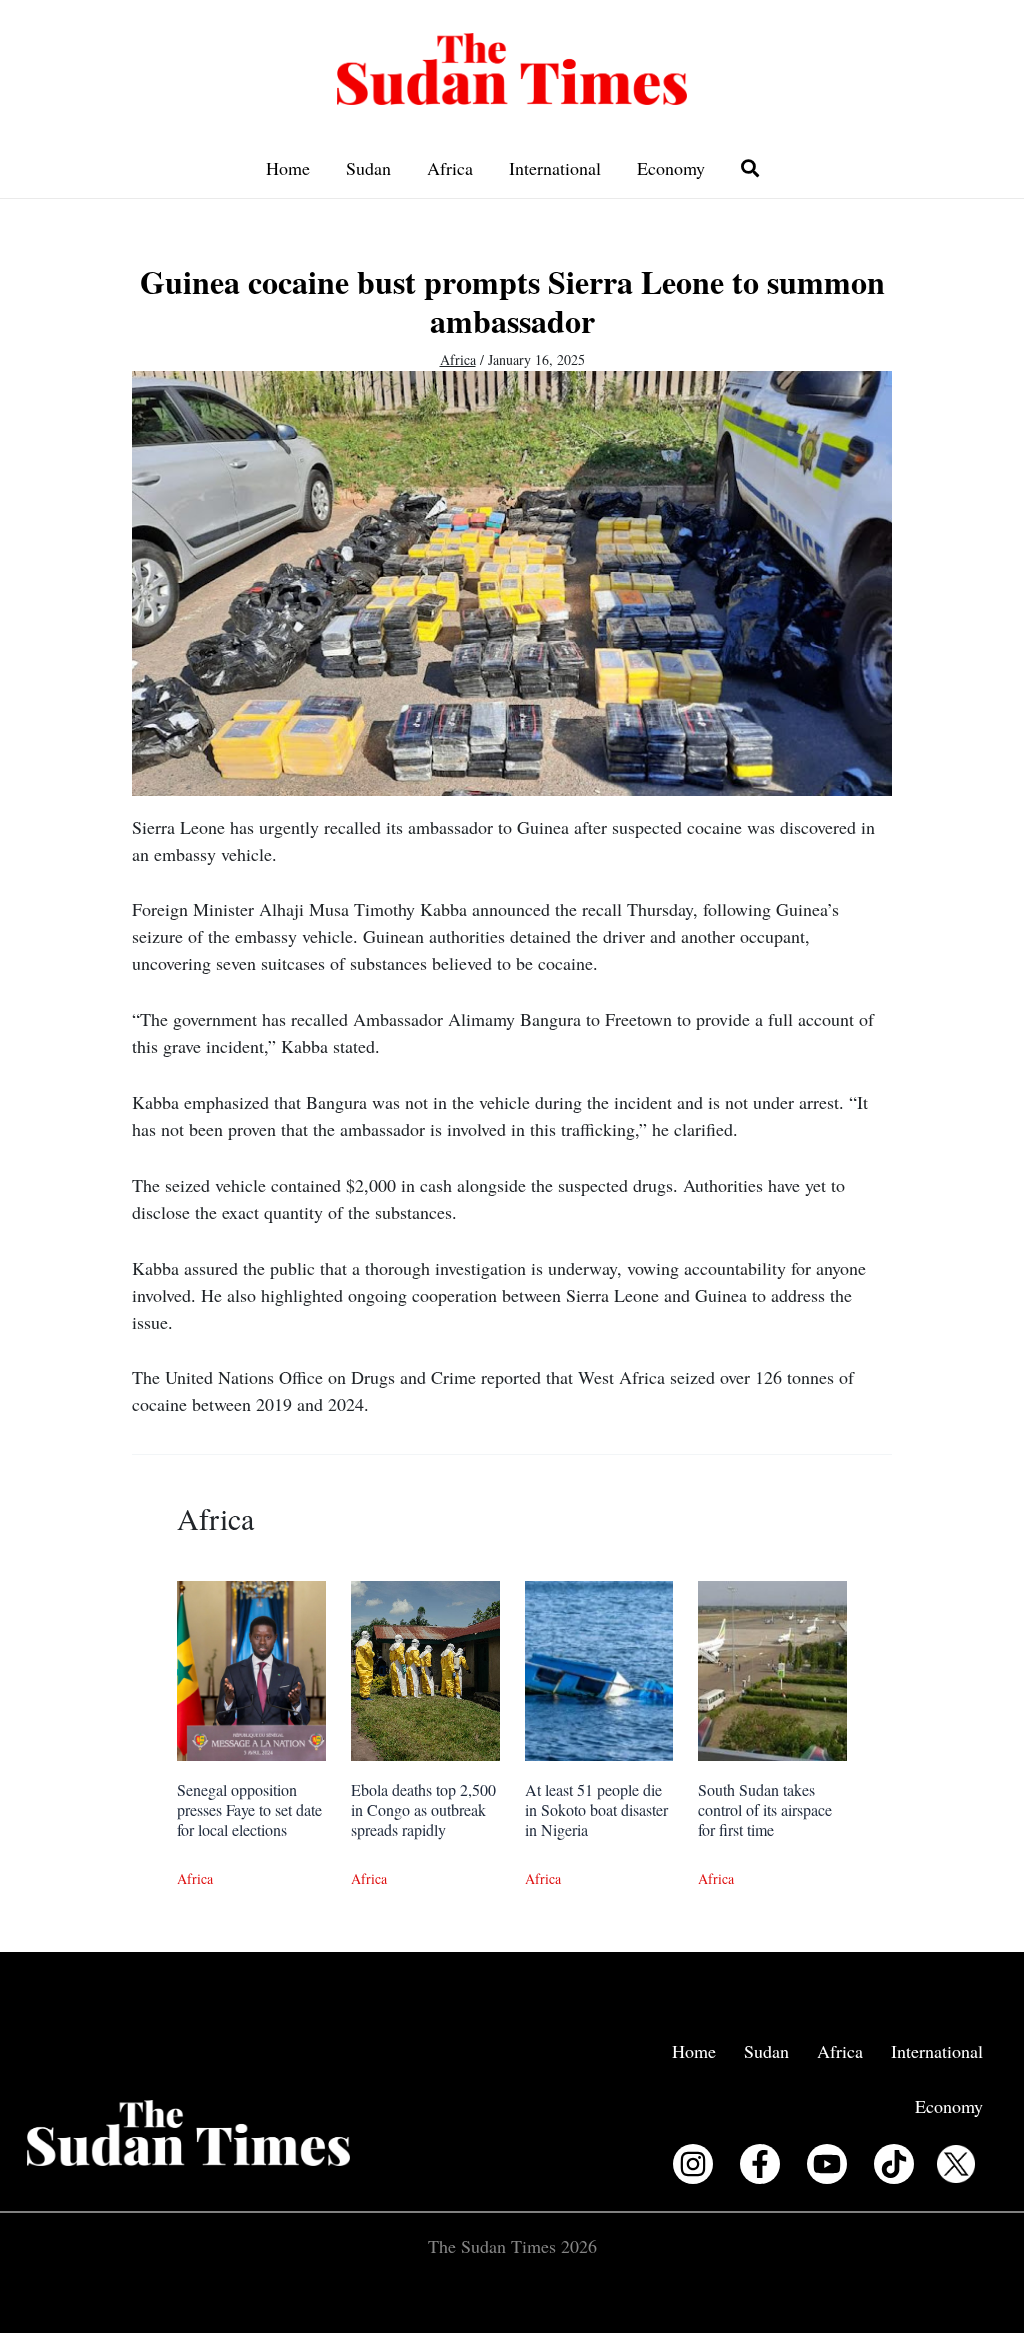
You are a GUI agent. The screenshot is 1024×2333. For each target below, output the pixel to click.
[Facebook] (760, 2164)
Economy (671, 168)
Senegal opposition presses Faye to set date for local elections (249, 1809)
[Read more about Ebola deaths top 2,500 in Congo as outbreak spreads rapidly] (425, 1668)
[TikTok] (894, 2164)
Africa (450, 168)
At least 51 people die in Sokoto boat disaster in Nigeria (596, 1809)
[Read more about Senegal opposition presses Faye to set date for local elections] (251, 1668)
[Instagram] (693, 2164)
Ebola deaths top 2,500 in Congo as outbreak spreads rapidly (423, 1809)
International (555, 168)
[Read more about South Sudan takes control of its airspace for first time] (772, 1668)
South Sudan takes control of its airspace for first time (765, 1809)
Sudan (368, 168)
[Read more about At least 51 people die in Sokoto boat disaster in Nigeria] (599, 1668)
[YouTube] (827, 2164)
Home (288, 168)
